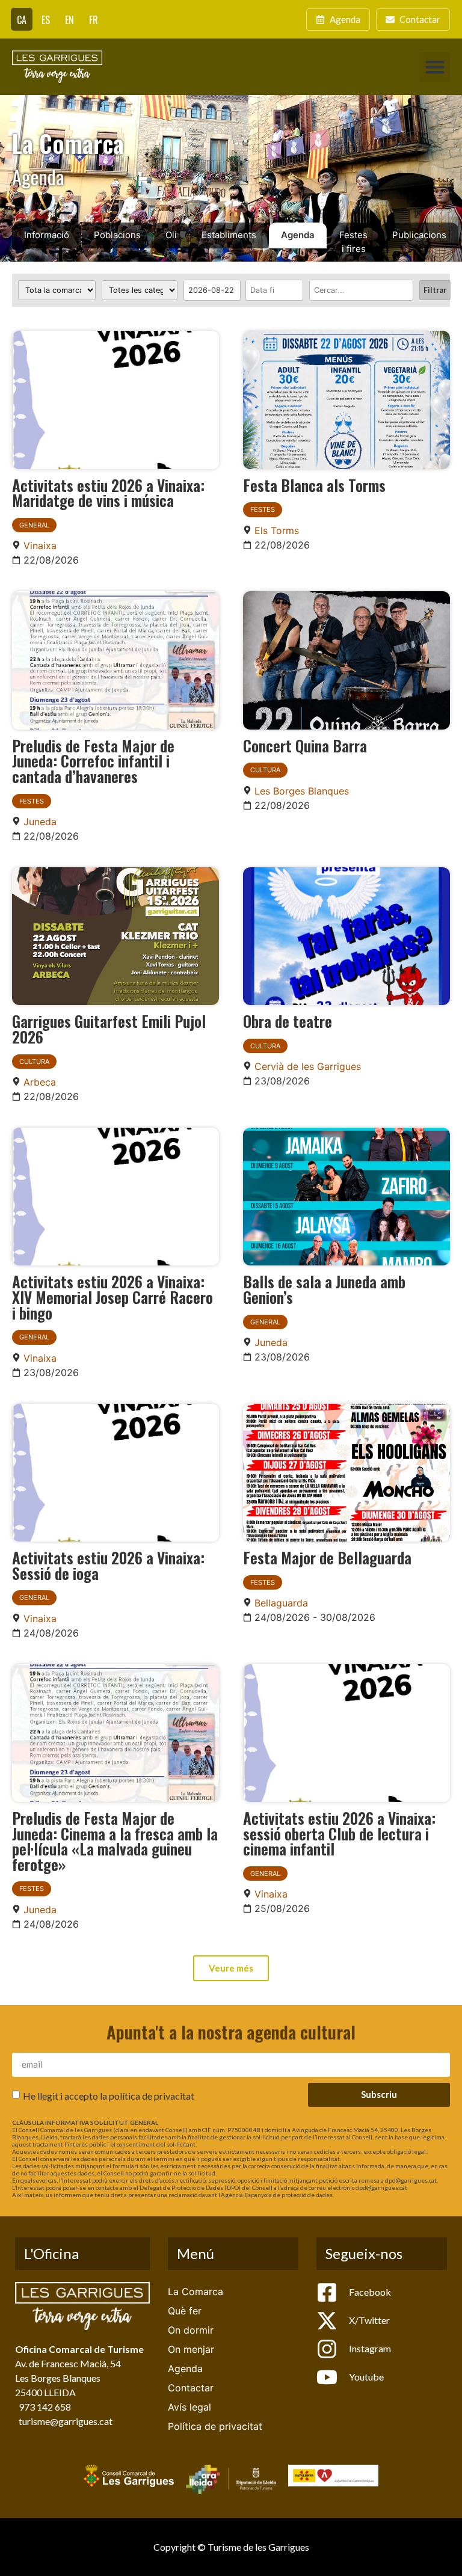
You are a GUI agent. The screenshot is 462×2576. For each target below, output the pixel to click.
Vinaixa (40, 546)
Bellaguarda (281, 1603)
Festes (263, 509)
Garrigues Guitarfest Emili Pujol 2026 (109, 1028)
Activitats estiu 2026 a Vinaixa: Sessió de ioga (108, 1565)
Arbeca (40, 1082)
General (34, 525)
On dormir (191, 2330)
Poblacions (117, 235)
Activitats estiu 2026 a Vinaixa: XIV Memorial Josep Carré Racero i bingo (112, 1296)
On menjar (191, 2349)
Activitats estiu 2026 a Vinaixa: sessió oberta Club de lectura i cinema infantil (339, 1833)
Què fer (185, 2311)
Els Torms (277, 530)
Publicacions (419, 235)
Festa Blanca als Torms (314, 485)
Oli (171, 235)
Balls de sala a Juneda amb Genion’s (324, 1289)
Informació (47, 235)
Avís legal (189, 2407)
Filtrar (435, 290)
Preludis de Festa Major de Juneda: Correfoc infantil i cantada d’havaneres (93, 761)
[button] (435, 67)
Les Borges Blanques (302, 791)
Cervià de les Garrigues (308, 1066)
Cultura (265, 770)
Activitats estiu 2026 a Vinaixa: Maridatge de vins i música (108, 493)
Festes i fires (353, 242)
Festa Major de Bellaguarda (327, 1557)
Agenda (298, 235)
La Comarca (196, 2292)
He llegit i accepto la (109, 2095)
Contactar (191, 2388)
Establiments (229, 235)
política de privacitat (152, 2095)
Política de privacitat (215, 2426)
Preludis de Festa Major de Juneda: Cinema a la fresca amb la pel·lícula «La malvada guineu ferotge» (115, 1841)
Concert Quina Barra (305, 745)
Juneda (40, 822)
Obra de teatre (288, 1021)
